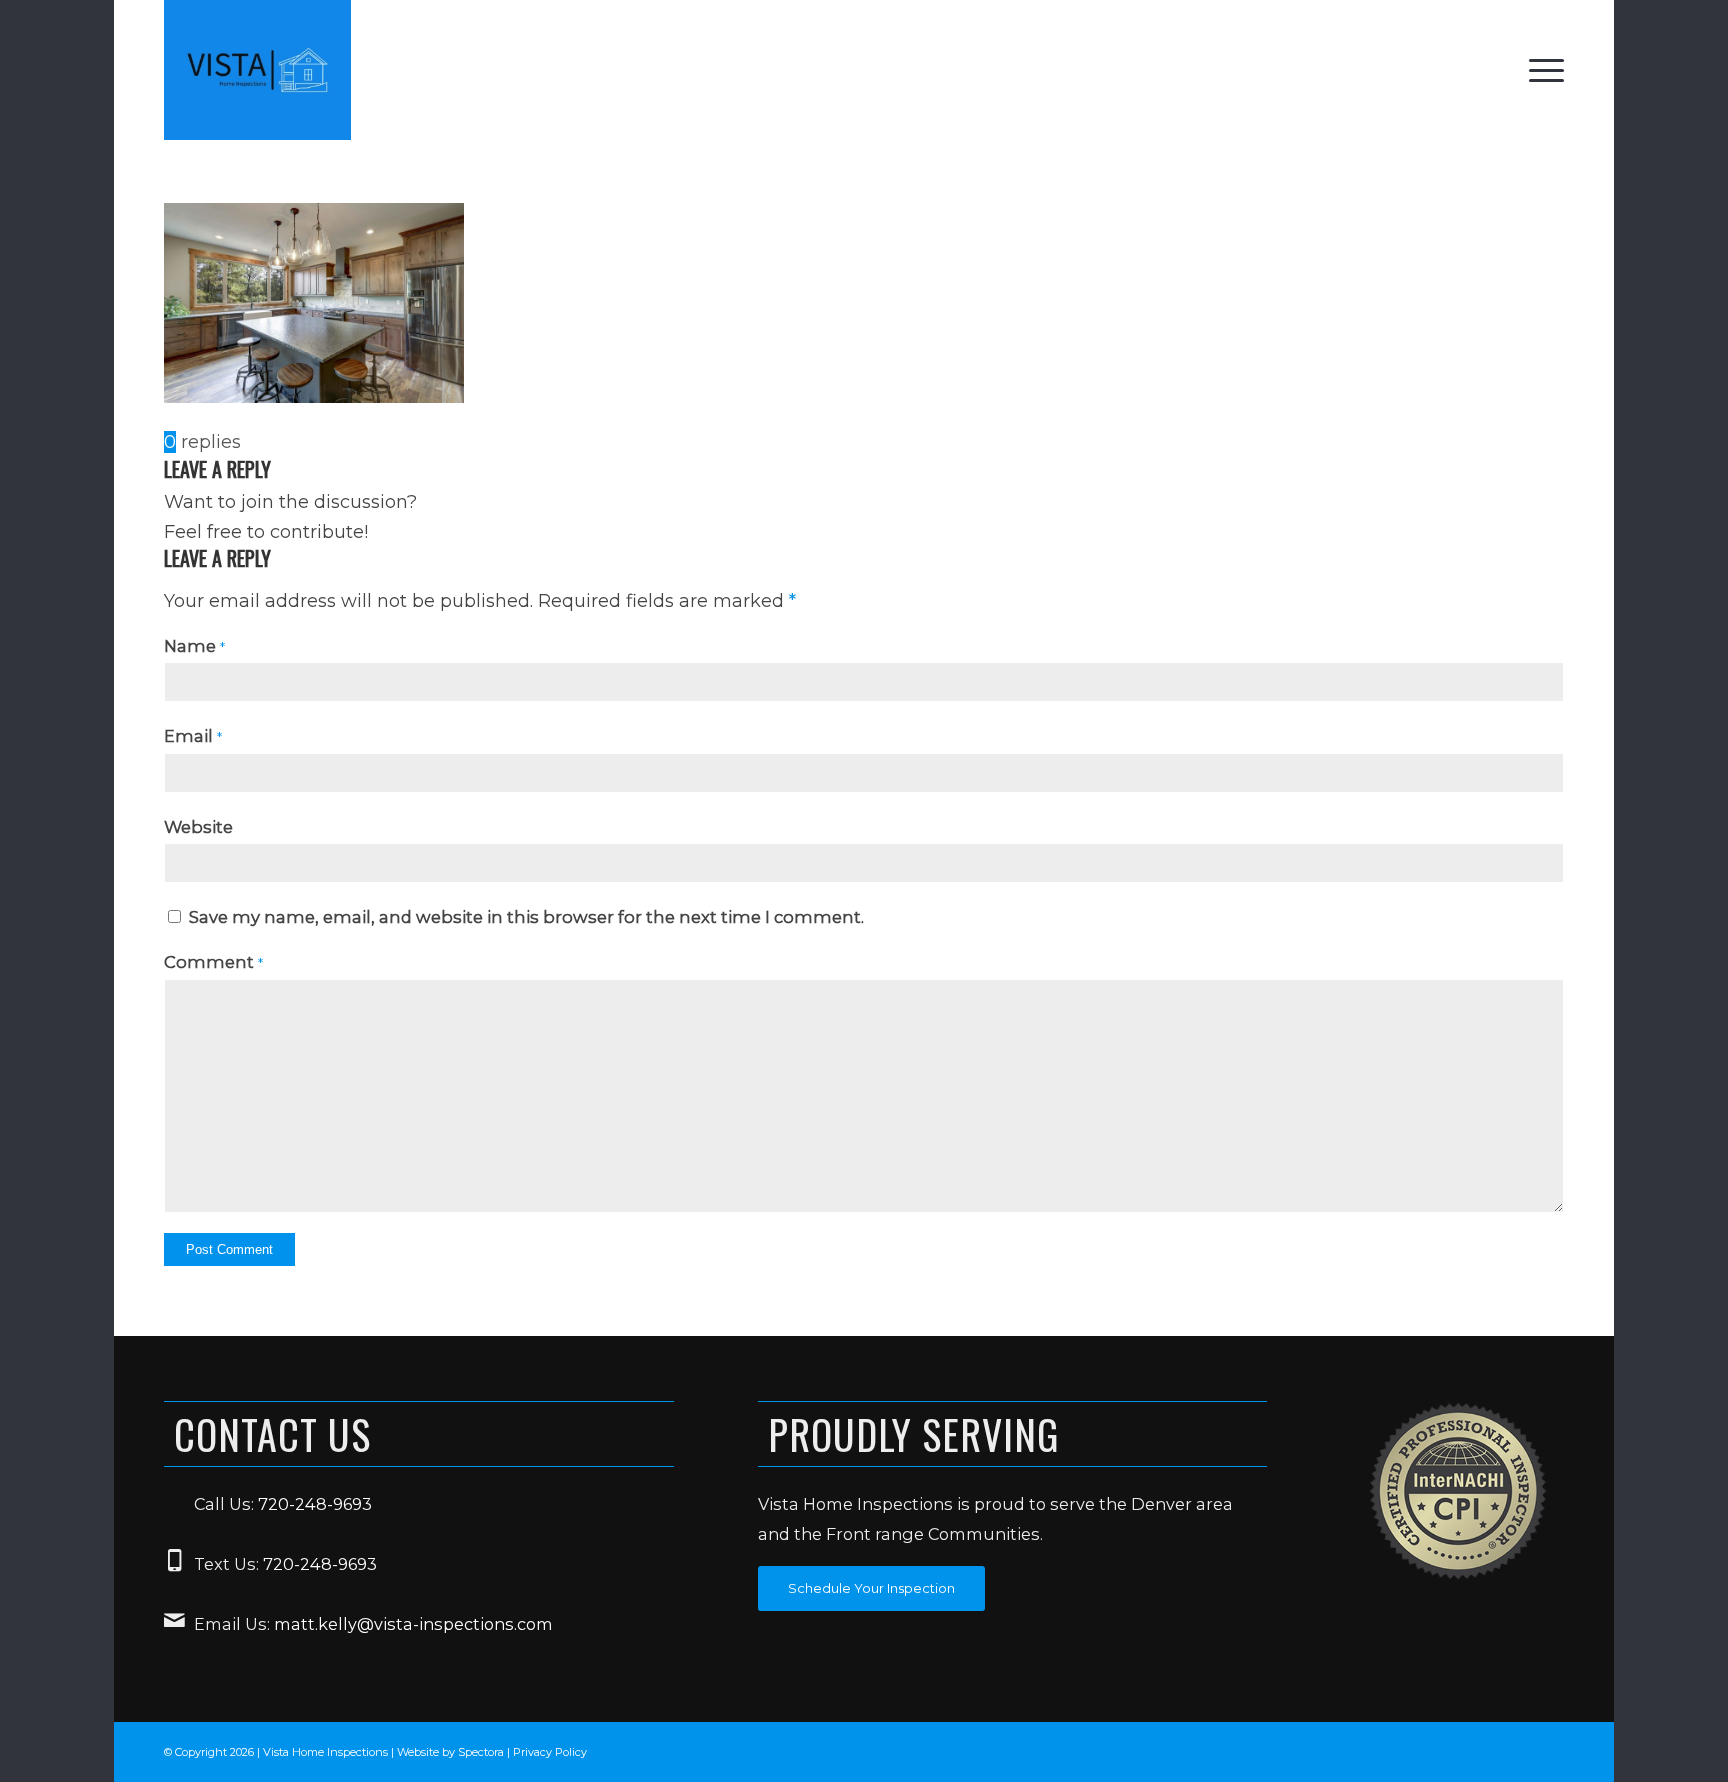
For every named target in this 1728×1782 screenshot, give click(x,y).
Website (198, 827)
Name (194, 646)
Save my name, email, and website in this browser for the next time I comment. (526, 917)
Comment (213, 962)
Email (193, 736)
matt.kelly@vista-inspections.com (413, 1624)
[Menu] (1540, 70)
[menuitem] (1540, 70)
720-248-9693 (315, 1504)
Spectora (482, 1752)
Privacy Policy (550, 1752)
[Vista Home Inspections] (257, 70)
